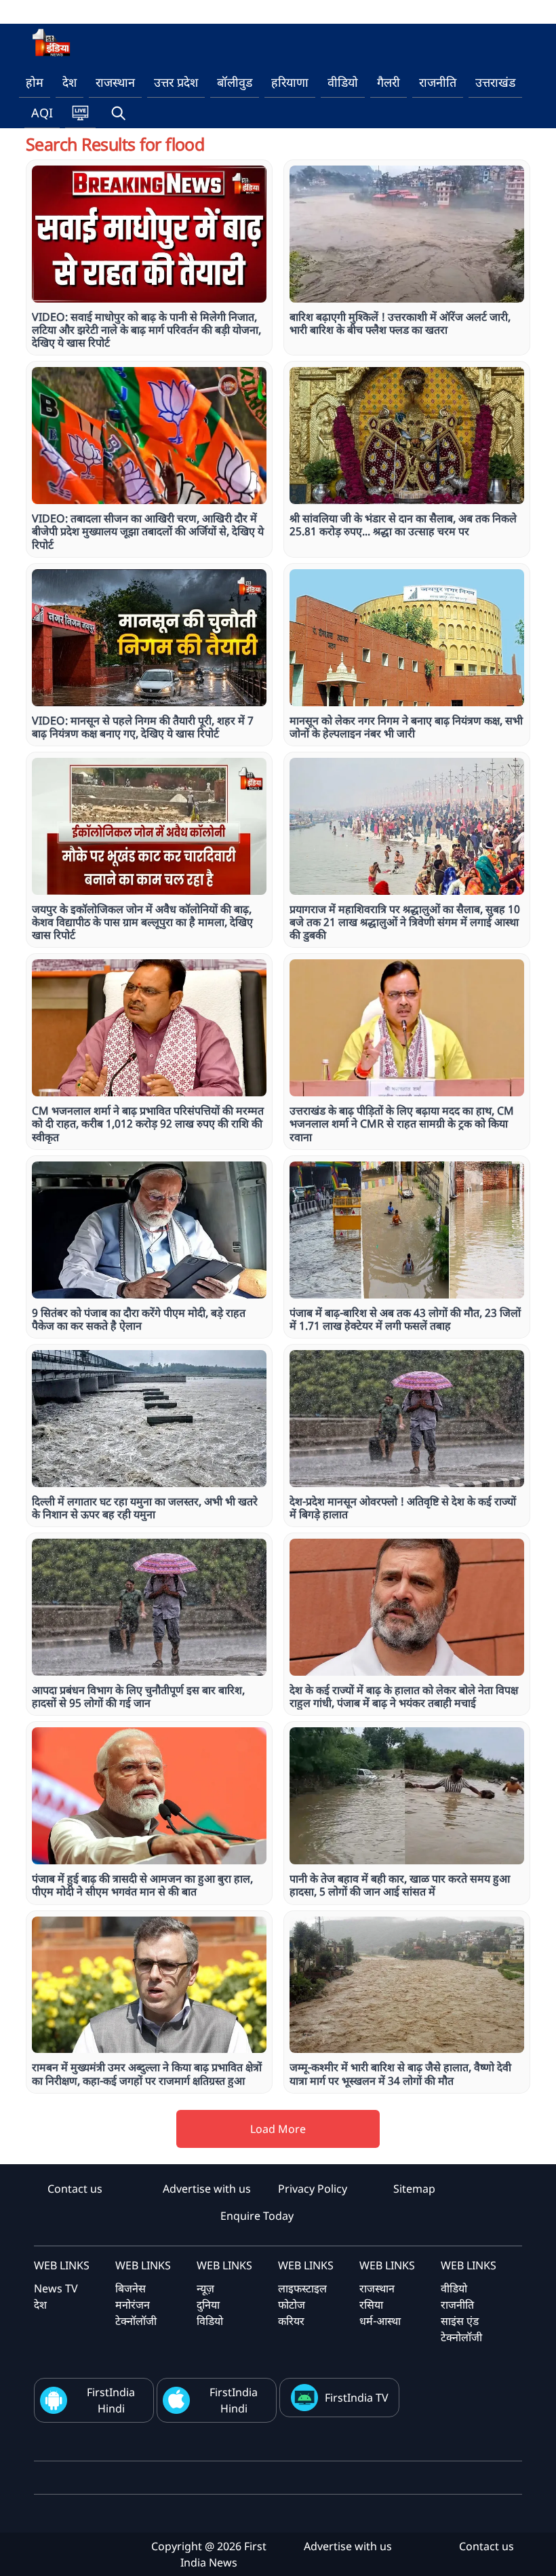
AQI (42, 113)
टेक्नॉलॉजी (136, 2321)
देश (69, 82)
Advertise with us (207, 2189)
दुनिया (208, 2305)
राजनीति (438, 82)
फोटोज (292, 2305)
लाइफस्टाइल (302, 2288)
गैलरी (389, 82)
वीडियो (343, 82)
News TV (56, 2288)
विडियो (210, 2321)
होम (35, 82)
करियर (291, 2321)
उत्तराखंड (495, 82)
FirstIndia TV (357, 2398)
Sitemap (414, 2189)
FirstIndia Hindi (111, 2400)
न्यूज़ (205, 2288)
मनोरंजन (133, 2305)
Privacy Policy (313, 2189)
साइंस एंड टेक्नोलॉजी (461, 2329)
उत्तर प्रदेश (176, 82)
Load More (278, 2129)
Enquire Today (257, 2216)
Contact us (75, 2189)
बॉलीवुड (235, 82)
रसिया (371, 2305)
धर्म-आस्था (380, 2321)
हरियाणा (290, 82)
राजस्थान (115, 82)
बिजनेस (131, 2288)
